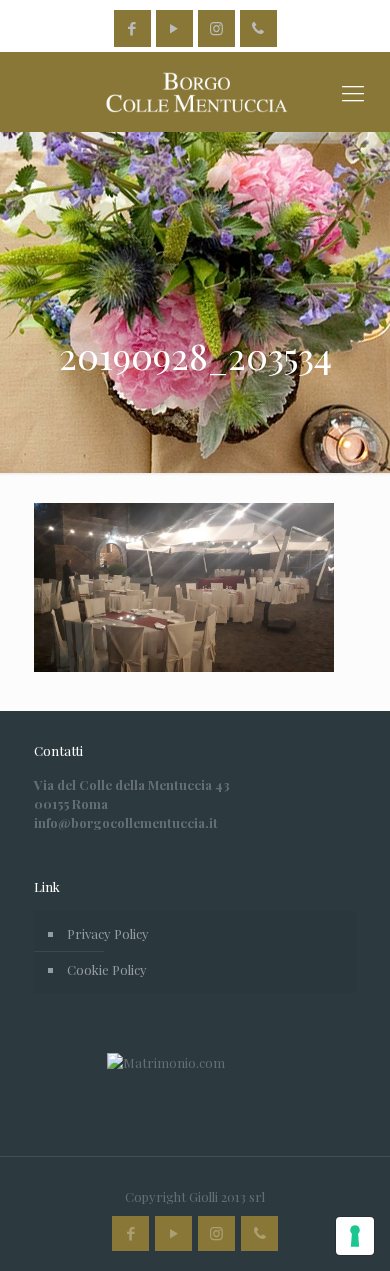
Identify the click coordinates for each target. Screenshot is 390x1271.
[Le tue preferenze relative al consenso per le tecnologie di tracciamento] (355, 1236)
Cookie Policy (107, 969)
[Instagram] (216, 28)
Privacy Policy (108, 933)
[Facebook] (132, 28)
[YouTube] (174, 28)
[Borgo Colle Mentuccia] (195, 92)
